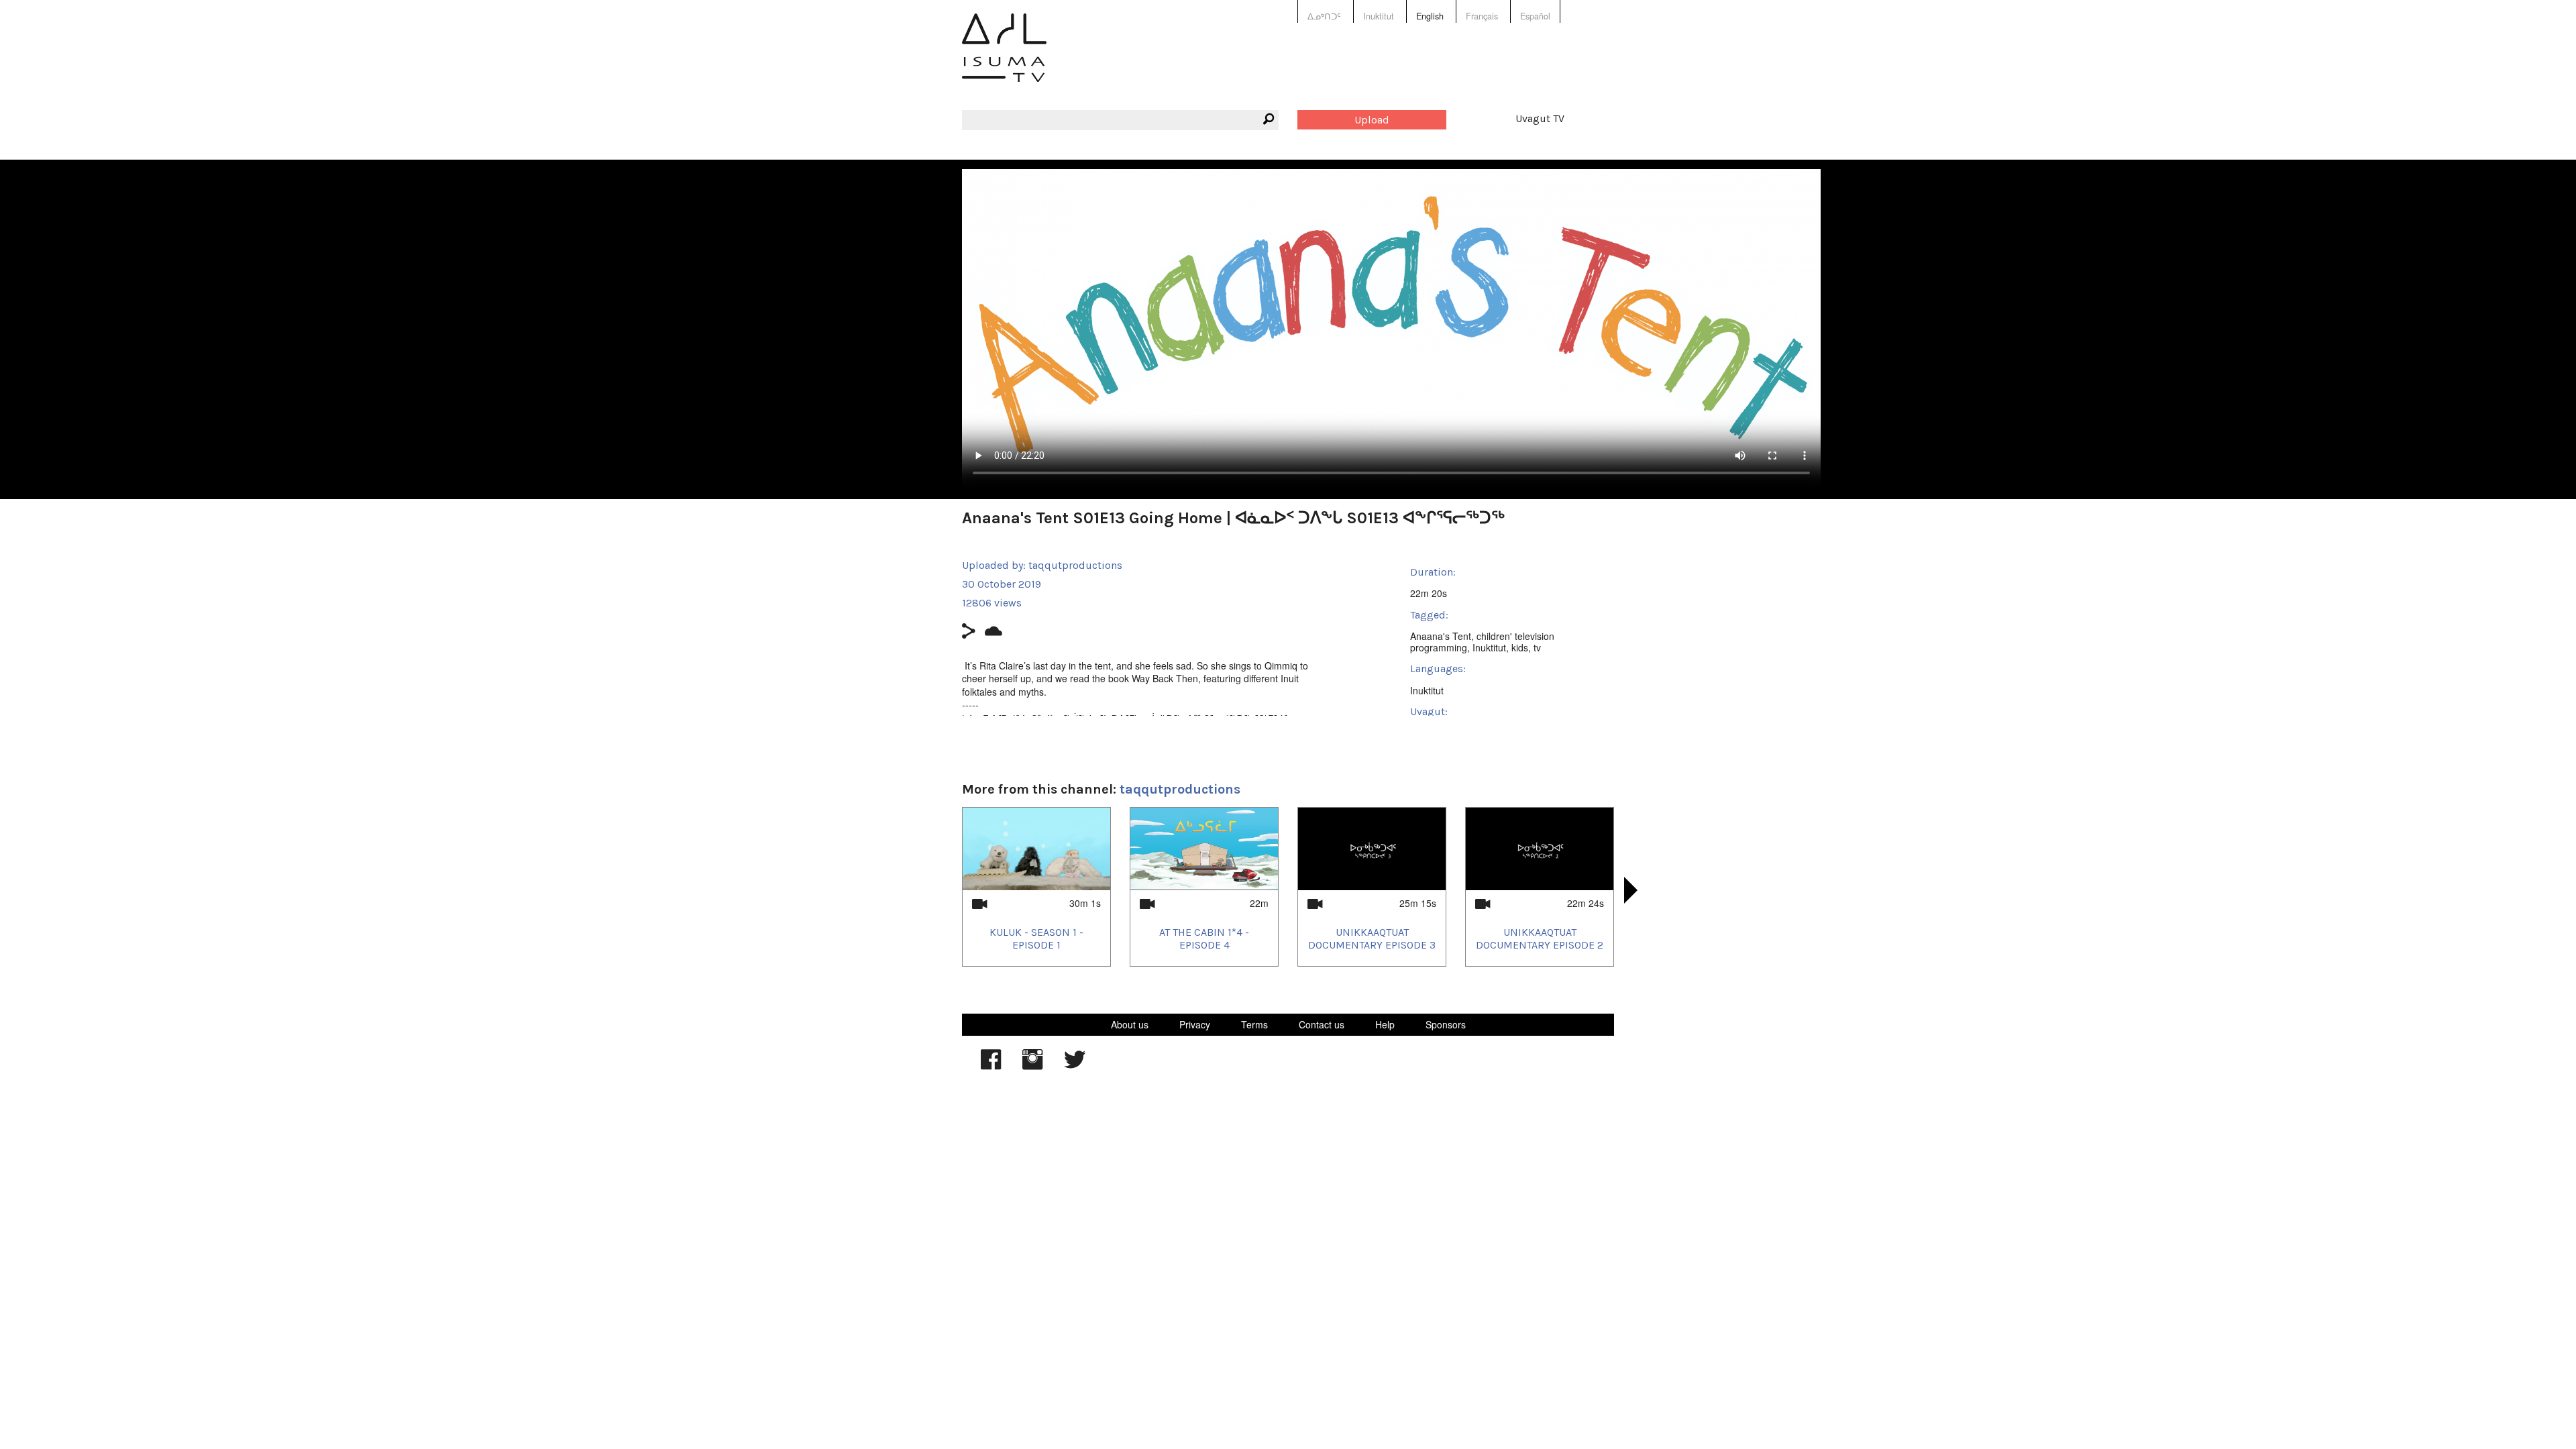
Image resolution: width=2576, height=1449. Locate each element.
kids (1520, 647)
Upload (1372, 120)
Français (1482, 16)
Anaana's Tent (1441, 636)
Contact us (1322, 1024)
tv (1537, 647)
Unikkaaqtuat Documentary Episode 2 (1540, 938)
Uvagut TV (1540, 118)
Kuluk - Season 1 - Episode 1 (1036, 938)
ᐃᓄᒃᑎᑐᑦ (1324, 16)
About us (1130, 1024)
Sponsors (1446, 1024)
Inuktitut (1379, 16)
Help (1385, 1024)
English (1430, 16)
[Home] (1004, 57)
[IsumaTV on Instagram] (1032, 1066)
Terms (1254, 1024)
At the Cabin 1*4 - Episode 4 (1204, 938)
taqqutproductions (1075, 565)
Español (1535, 16)
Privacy (1195, 1024)
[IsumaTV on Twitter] (1075, 1066)
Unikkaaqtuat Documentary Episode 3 (1372, 938)
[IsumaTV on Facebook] (991, 1066)
